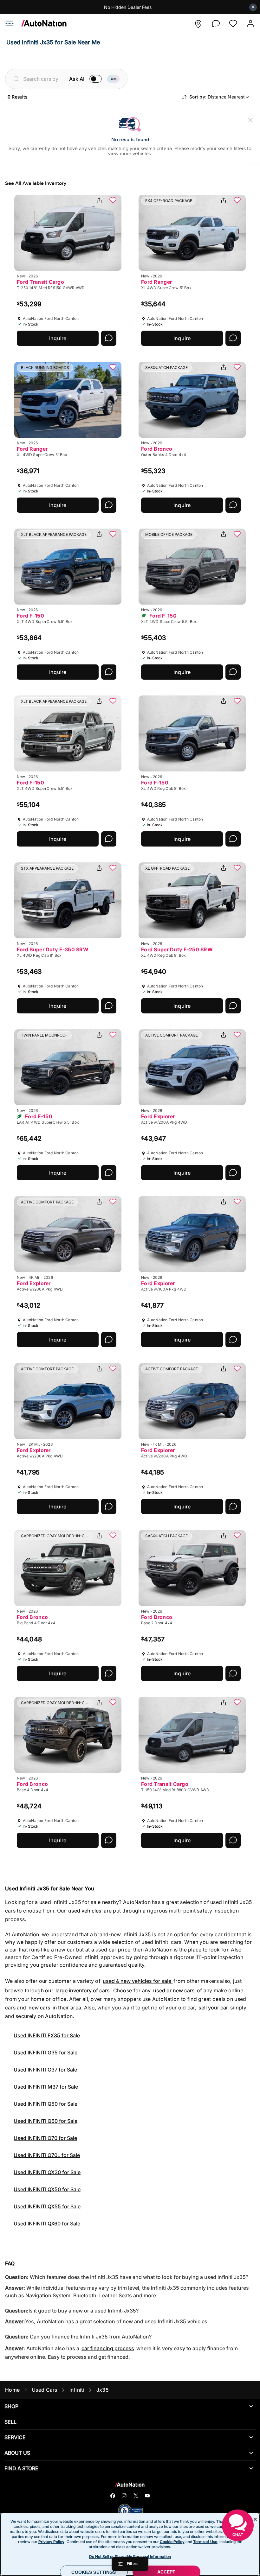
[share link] (99, 201)
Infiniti (77, 2390)
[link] (41, 25)
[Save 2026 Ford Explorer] (237, 1035)
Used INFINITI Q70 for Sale (45, 2138)
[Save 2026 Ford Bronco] (237, 368)
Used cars (45, 2390)
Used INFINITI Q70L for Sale (47, 2155)
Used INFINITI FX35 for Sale (47, 2035)
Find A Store (21, 2468)
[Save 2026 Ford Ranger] (237, 201)
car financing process (108, 2348)
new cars (40, 2008)
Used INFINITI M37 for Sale (46, 2087)
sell (10, 2422)
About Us (17, 2453)
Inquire (58, 338)
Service (15, 2437)
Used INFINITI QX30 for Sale (47, 2172)
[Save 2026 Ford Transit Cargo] (113, 201)
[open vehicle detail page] (68, 233)
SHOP (11, 2406)
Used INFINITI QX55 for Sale (47, 2206)
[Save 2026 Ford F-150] (113, 535)
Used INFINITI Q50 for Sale (45, 2104)
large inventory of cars (83, 1990)
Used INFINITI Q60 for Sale (45, 2121)
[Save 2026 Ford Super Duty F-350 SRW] (113, 868)
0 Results (17, 97)
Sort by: (217, 97)
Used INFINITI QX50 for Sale (47, 2189)
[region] (130, 2544)
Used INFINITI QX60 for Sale (47, 2224)
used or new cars (175, 1990)
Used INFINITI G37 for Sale (45, 2070)
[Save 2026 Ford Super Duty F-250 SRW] (237, 868)
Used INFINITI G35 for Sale (45, 2053)
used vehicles (85, 1911)
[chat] (216, 24)
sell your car (214, 2008)
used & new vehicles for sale (138, 1981)
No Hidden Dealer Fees (128, 7)
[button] (198, 24)
